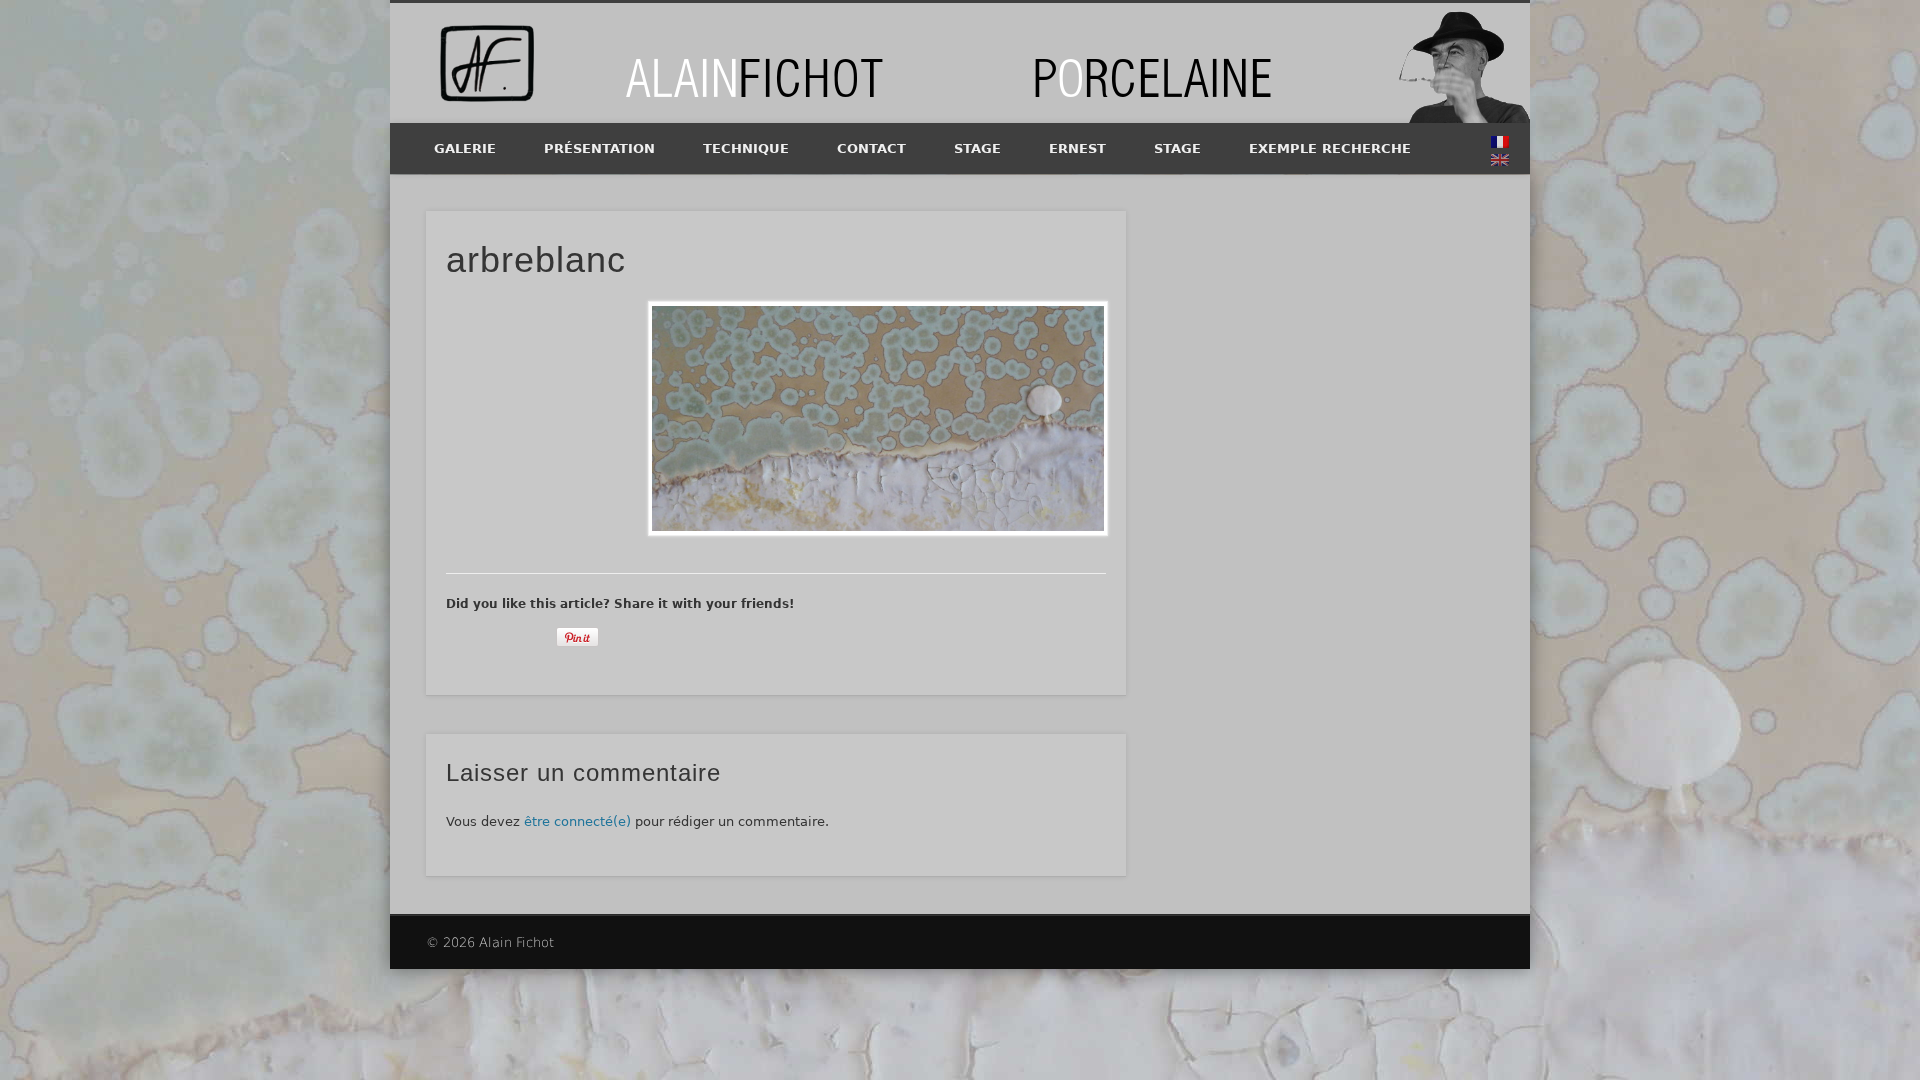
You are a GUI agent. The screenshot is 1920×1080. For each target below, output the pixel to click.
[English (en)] (1500, 160)
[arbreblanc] (877, 418)
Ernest (1077, 148)
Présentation (599, 148)
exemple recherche (1330, 148)
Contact (871, 148)
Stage (977, 148)
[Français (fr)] (1500, 142)
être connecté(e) (577, 821)
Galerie (465, 148)
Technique (746, 148)
